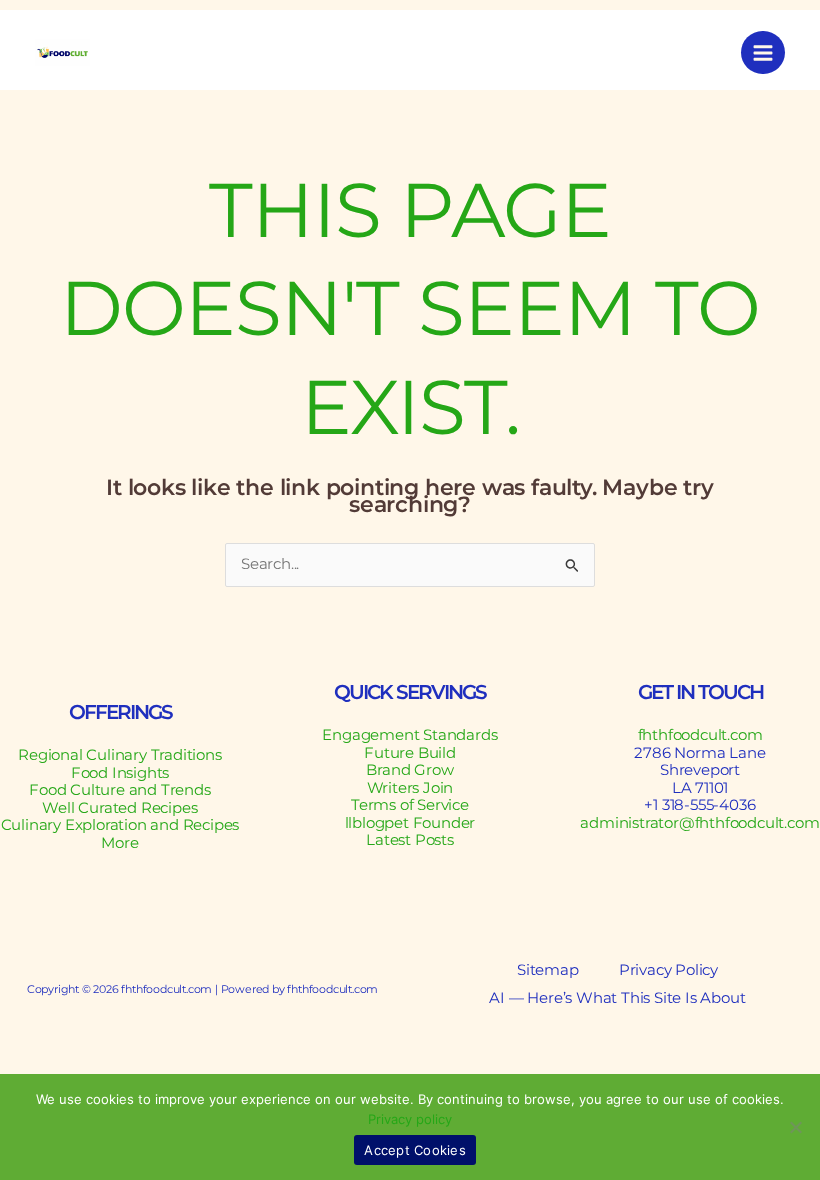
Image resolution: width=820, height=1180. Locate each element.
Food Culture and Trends (119, 790)
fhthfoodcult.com (700, 735)
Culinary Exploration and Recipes (120, 825)
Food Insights (120, 773)
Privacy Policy (668, 970)
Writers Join (410, 788)
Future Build (410, 753)
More (119, 843)
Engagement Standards (409, 735)
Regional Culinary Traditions (119, 755)
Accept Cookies (415, 1150)
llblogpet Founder (410, 823)
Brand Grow (409, 770)
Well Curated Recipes (119, 808)
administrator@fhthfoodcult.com (699, 823)
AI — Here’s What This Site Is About (617, 998)
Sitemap (548, 970)
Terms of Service (410, 805)
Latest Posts (410, 840)
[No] (795, 1127)
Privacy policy (410, 1119)
